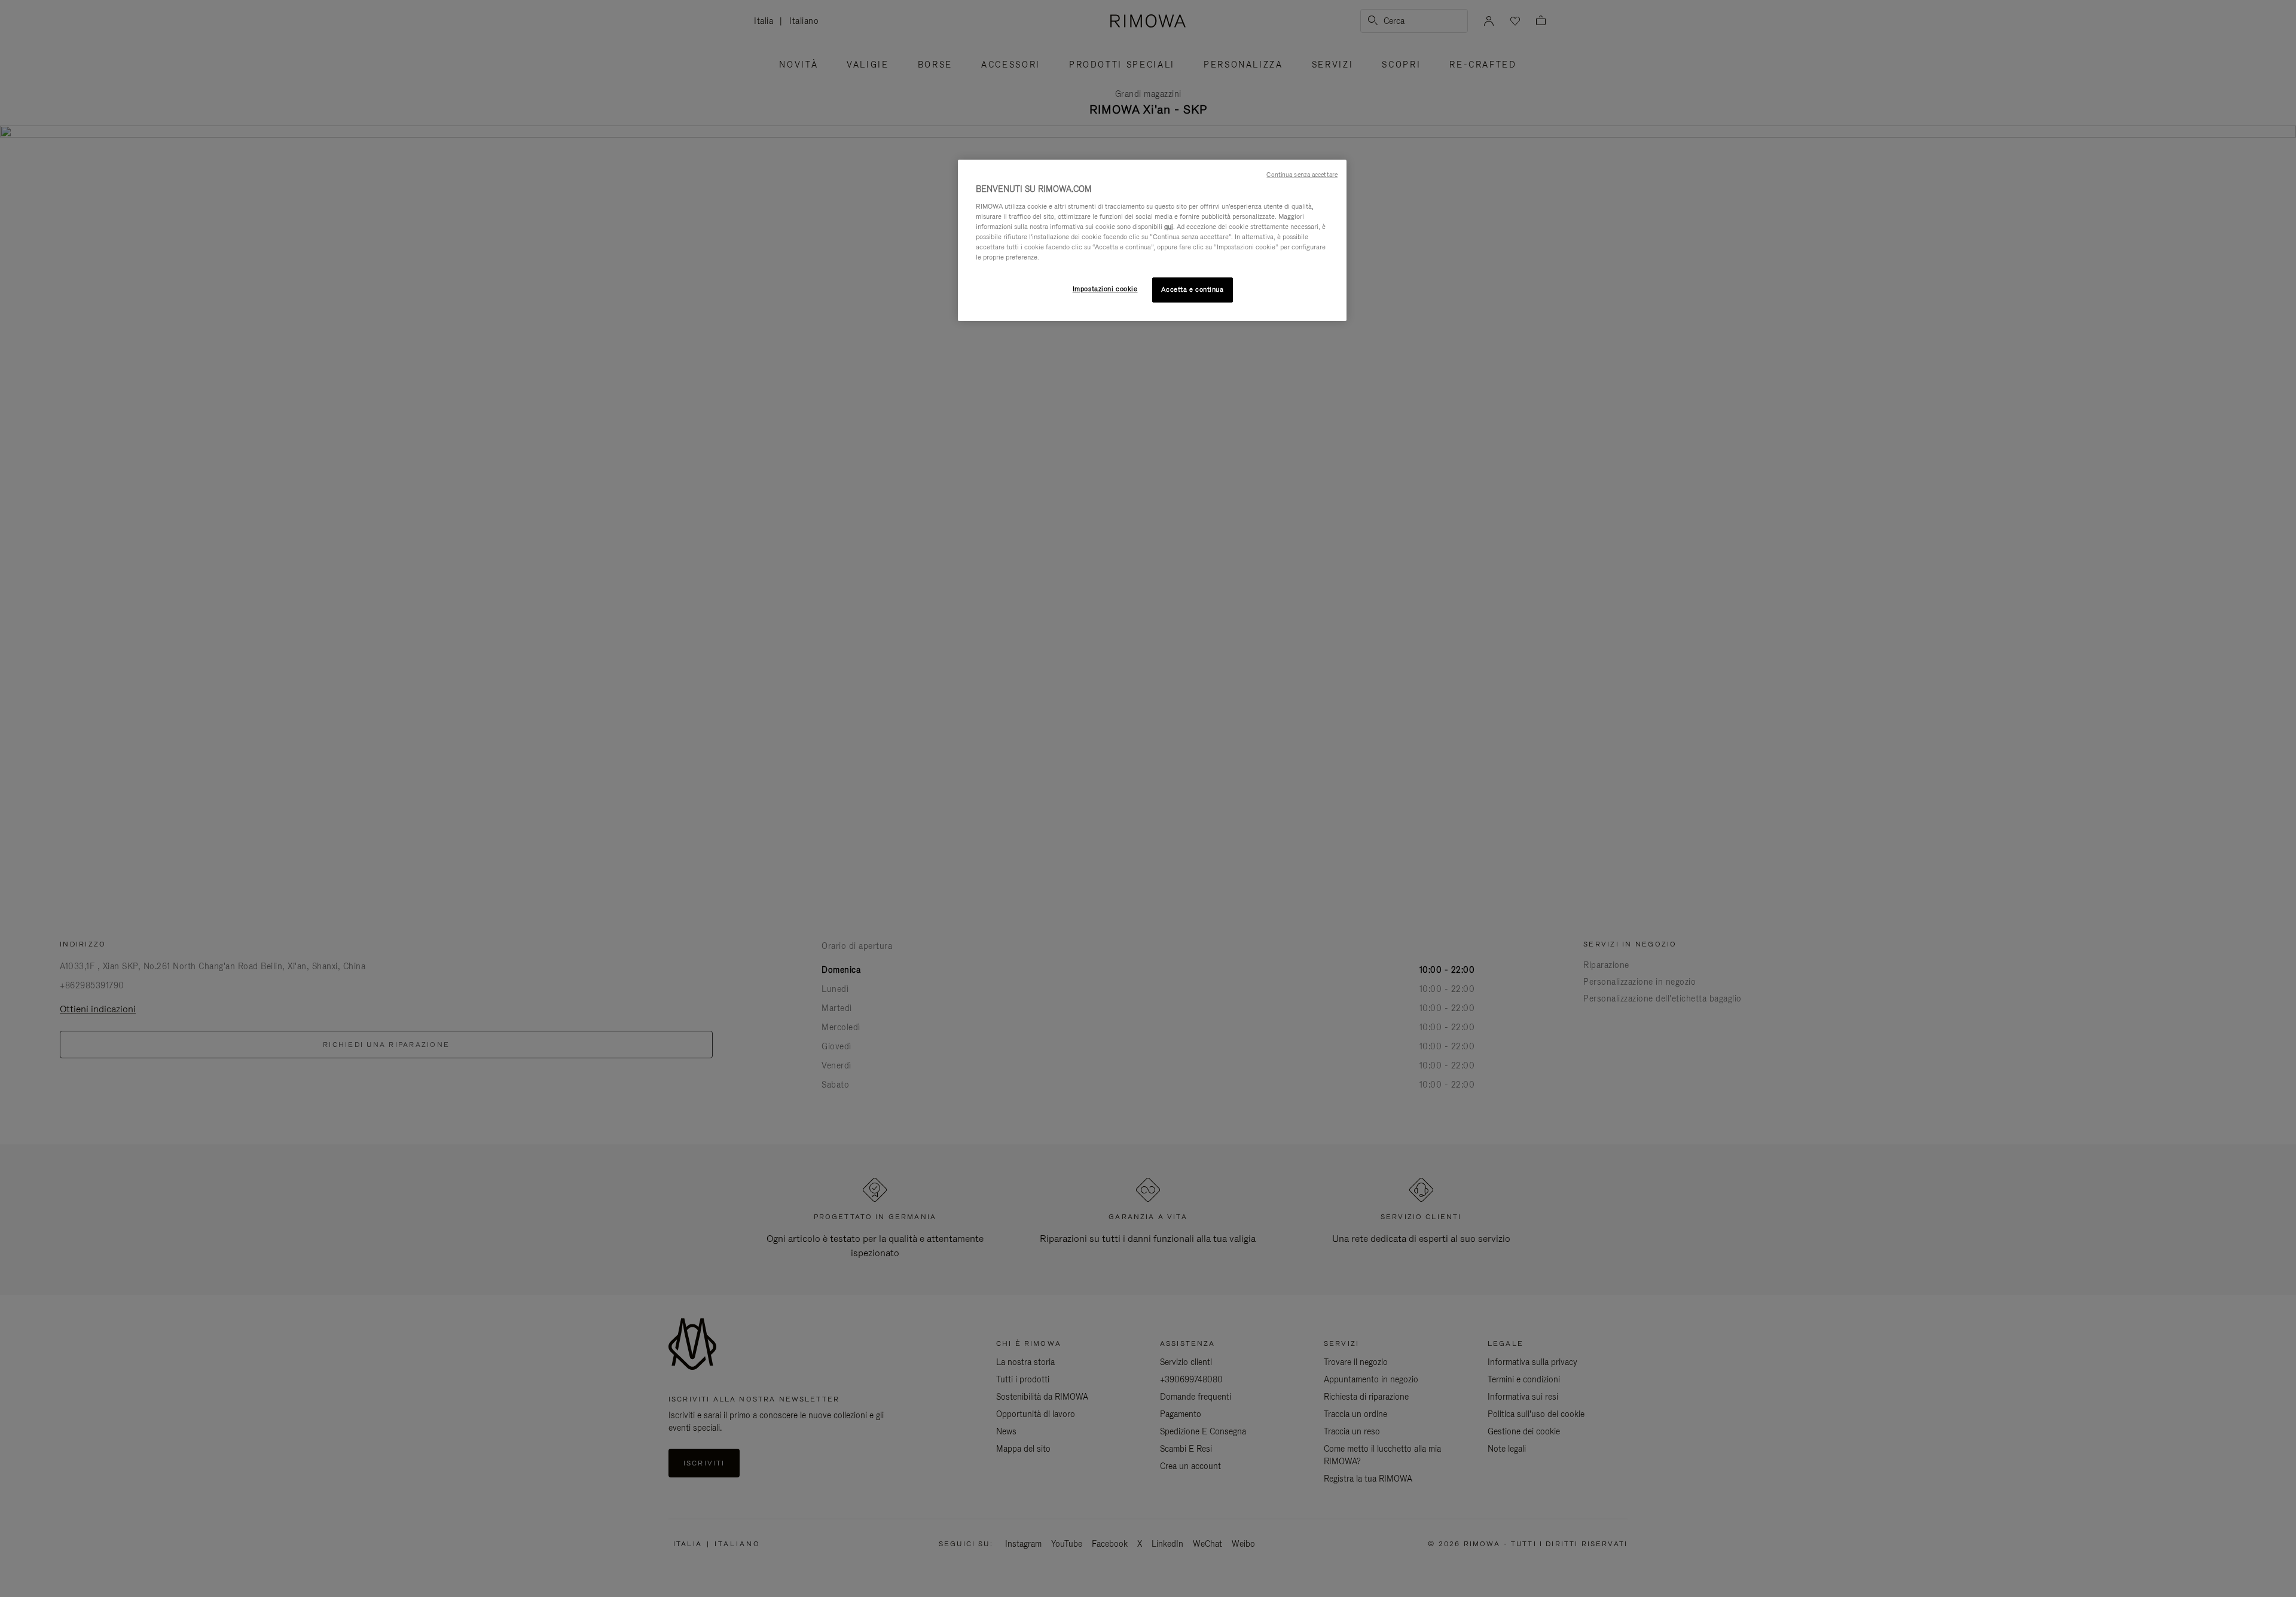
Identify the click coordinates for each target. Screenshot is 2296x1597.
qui (1169, 227)
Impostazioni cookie (1105, 289)
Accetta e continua (1192, 289)
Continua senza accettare (1302, 175)
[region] (1152, 240)
